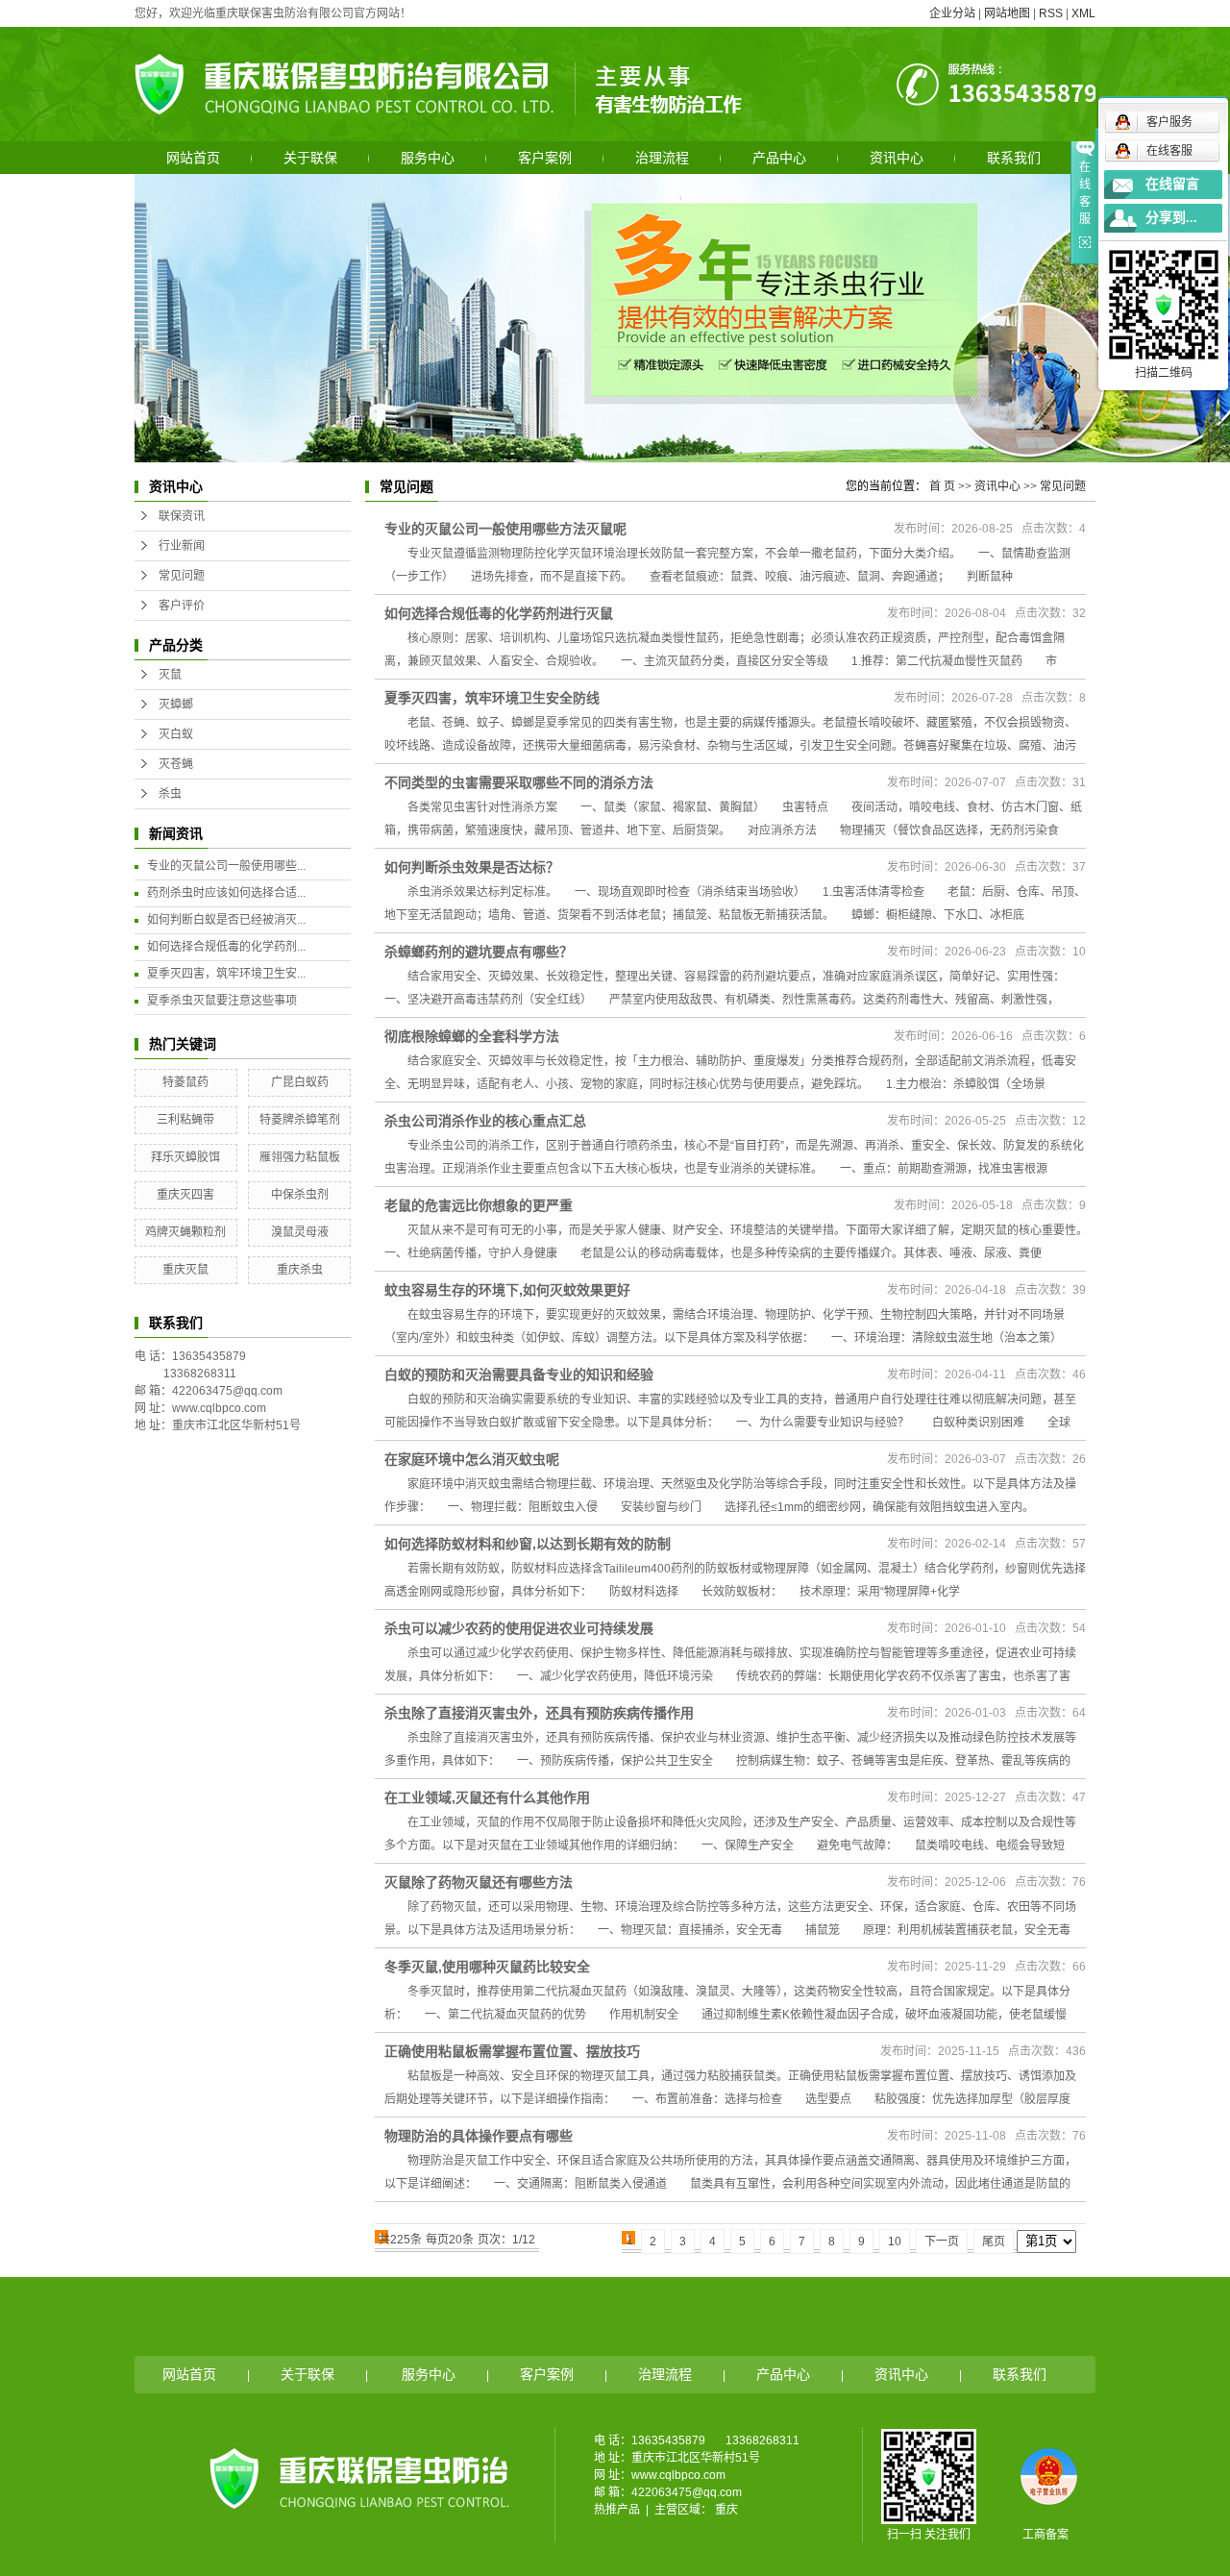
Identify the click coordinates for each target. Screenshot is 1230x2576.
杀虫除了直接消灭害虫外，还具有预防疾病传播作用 (539, 1713)
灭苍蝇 (176, 764)
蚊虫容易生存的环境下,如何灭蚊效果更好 (507, 1290)
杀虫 (170, 794)
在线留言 (1172, 184)
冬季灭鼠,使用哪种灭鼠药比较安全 (487, 1967)
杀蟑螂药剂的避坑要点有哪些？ (479, 952)
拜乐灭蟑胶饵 (185, 1157)
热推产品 (617, 2510)
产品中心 (779, 158)
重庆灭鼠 (185, 1270)
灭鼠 (170, 675)
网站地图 (1007, 13)
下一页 (942, 2242)
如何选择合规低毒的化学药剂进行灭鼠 (499, 613)
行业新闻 (182, 546)
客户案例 (545, 158)
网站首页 (193, 158)
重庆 (726, 2510)
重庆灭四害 (185, 1195)
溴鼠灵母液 (300, 1232)
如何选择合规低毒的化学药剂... (226, 947)
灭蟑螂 (176, 705)
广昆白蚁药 (300, 1082)
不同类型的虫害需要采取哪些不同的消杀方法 (519, 782)
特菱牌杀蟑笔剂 (300, 1120)
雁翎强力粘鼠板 (300, 1157)
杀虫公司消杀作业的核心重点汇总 (485, 1121)
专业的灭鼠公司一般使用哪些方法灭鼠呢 (505, 529)
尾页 (994, 2242)
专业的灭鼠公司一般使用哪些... (226, 866)
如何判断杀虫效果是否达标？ (472, 867)
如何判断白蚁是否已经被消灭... (226, 920)
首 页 (942, 486)
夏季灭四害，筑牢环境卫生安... (226, 974)
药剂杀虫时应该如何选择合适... (226, 893)
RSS (1051, 13)
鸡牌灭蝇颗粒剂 (185, 1232)
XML (1083, 13)
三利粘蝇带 (185, 1120)
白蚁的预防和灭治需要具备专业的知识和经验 (519, 1375)
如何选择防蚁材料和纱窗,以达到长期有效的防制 (528, 1544)
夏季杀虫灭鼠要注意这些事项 (222, 1001)
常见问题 (182, 576)
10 (895, 2242)
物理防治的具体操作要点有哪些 (479, 2136)
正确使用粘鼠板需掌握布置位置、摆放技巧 (512, 2051)
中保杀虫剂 (300, 1195)
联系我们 (1014, 158)
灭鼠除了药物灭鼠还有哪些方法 (479, 1882)
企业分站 (952, 13)
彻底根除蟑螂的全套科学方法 (472, 1036)
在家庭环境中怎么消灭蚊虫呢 (472, 1459)
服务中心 (428, 158)
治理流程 (662, 158)
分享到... (1171, 218)
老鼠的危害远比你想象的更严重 (479, 1205)
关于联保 (310, 158)
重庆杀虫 (300, 1270)
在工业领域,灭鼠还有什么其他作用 (487, 1797)
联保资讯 (182, 516)
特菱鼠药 (185, 1082)
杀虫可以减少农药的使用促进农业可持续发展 (519, 1628)
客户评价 (182, 606)
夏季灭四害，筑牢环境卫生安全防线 (492, 698)
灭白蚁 (176, 734)
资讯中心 (897, 158)
